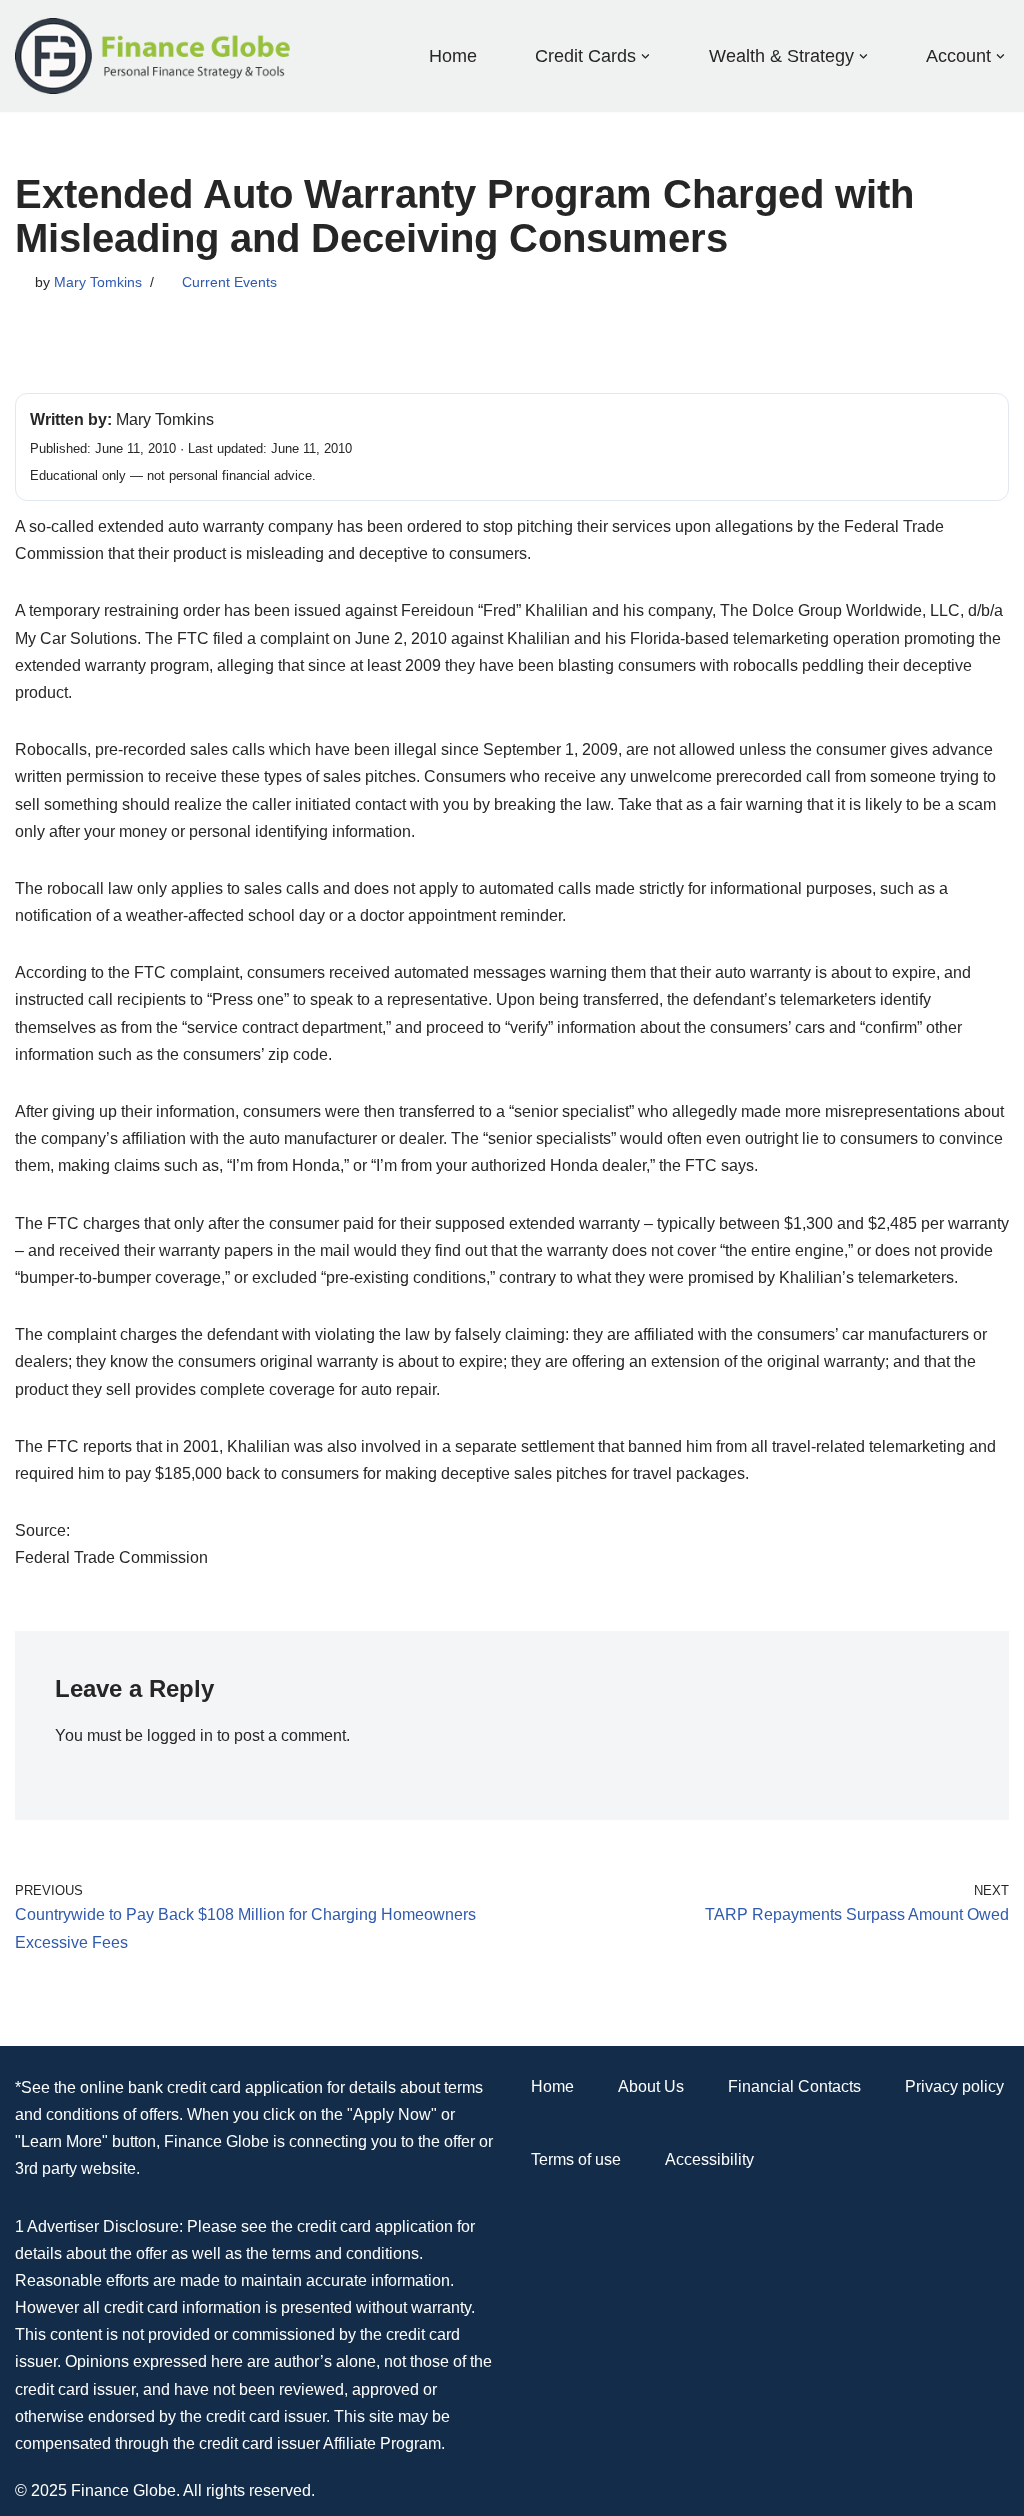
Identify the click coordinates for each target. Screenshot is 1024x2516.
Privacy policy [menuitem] (954, 2086)
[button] (645, 56)
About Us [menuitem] (651, 2086)
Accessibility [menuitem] (709, 2159)
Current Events (229, 282)
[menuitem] (585, 55)
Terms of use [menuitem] (576, 2159)
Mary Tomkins (98, 282)
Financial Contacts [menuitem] (794, 2086)
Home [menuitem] (453, 56)
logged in (180, 1735)
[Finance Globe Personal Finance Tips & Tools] (154, 56)
